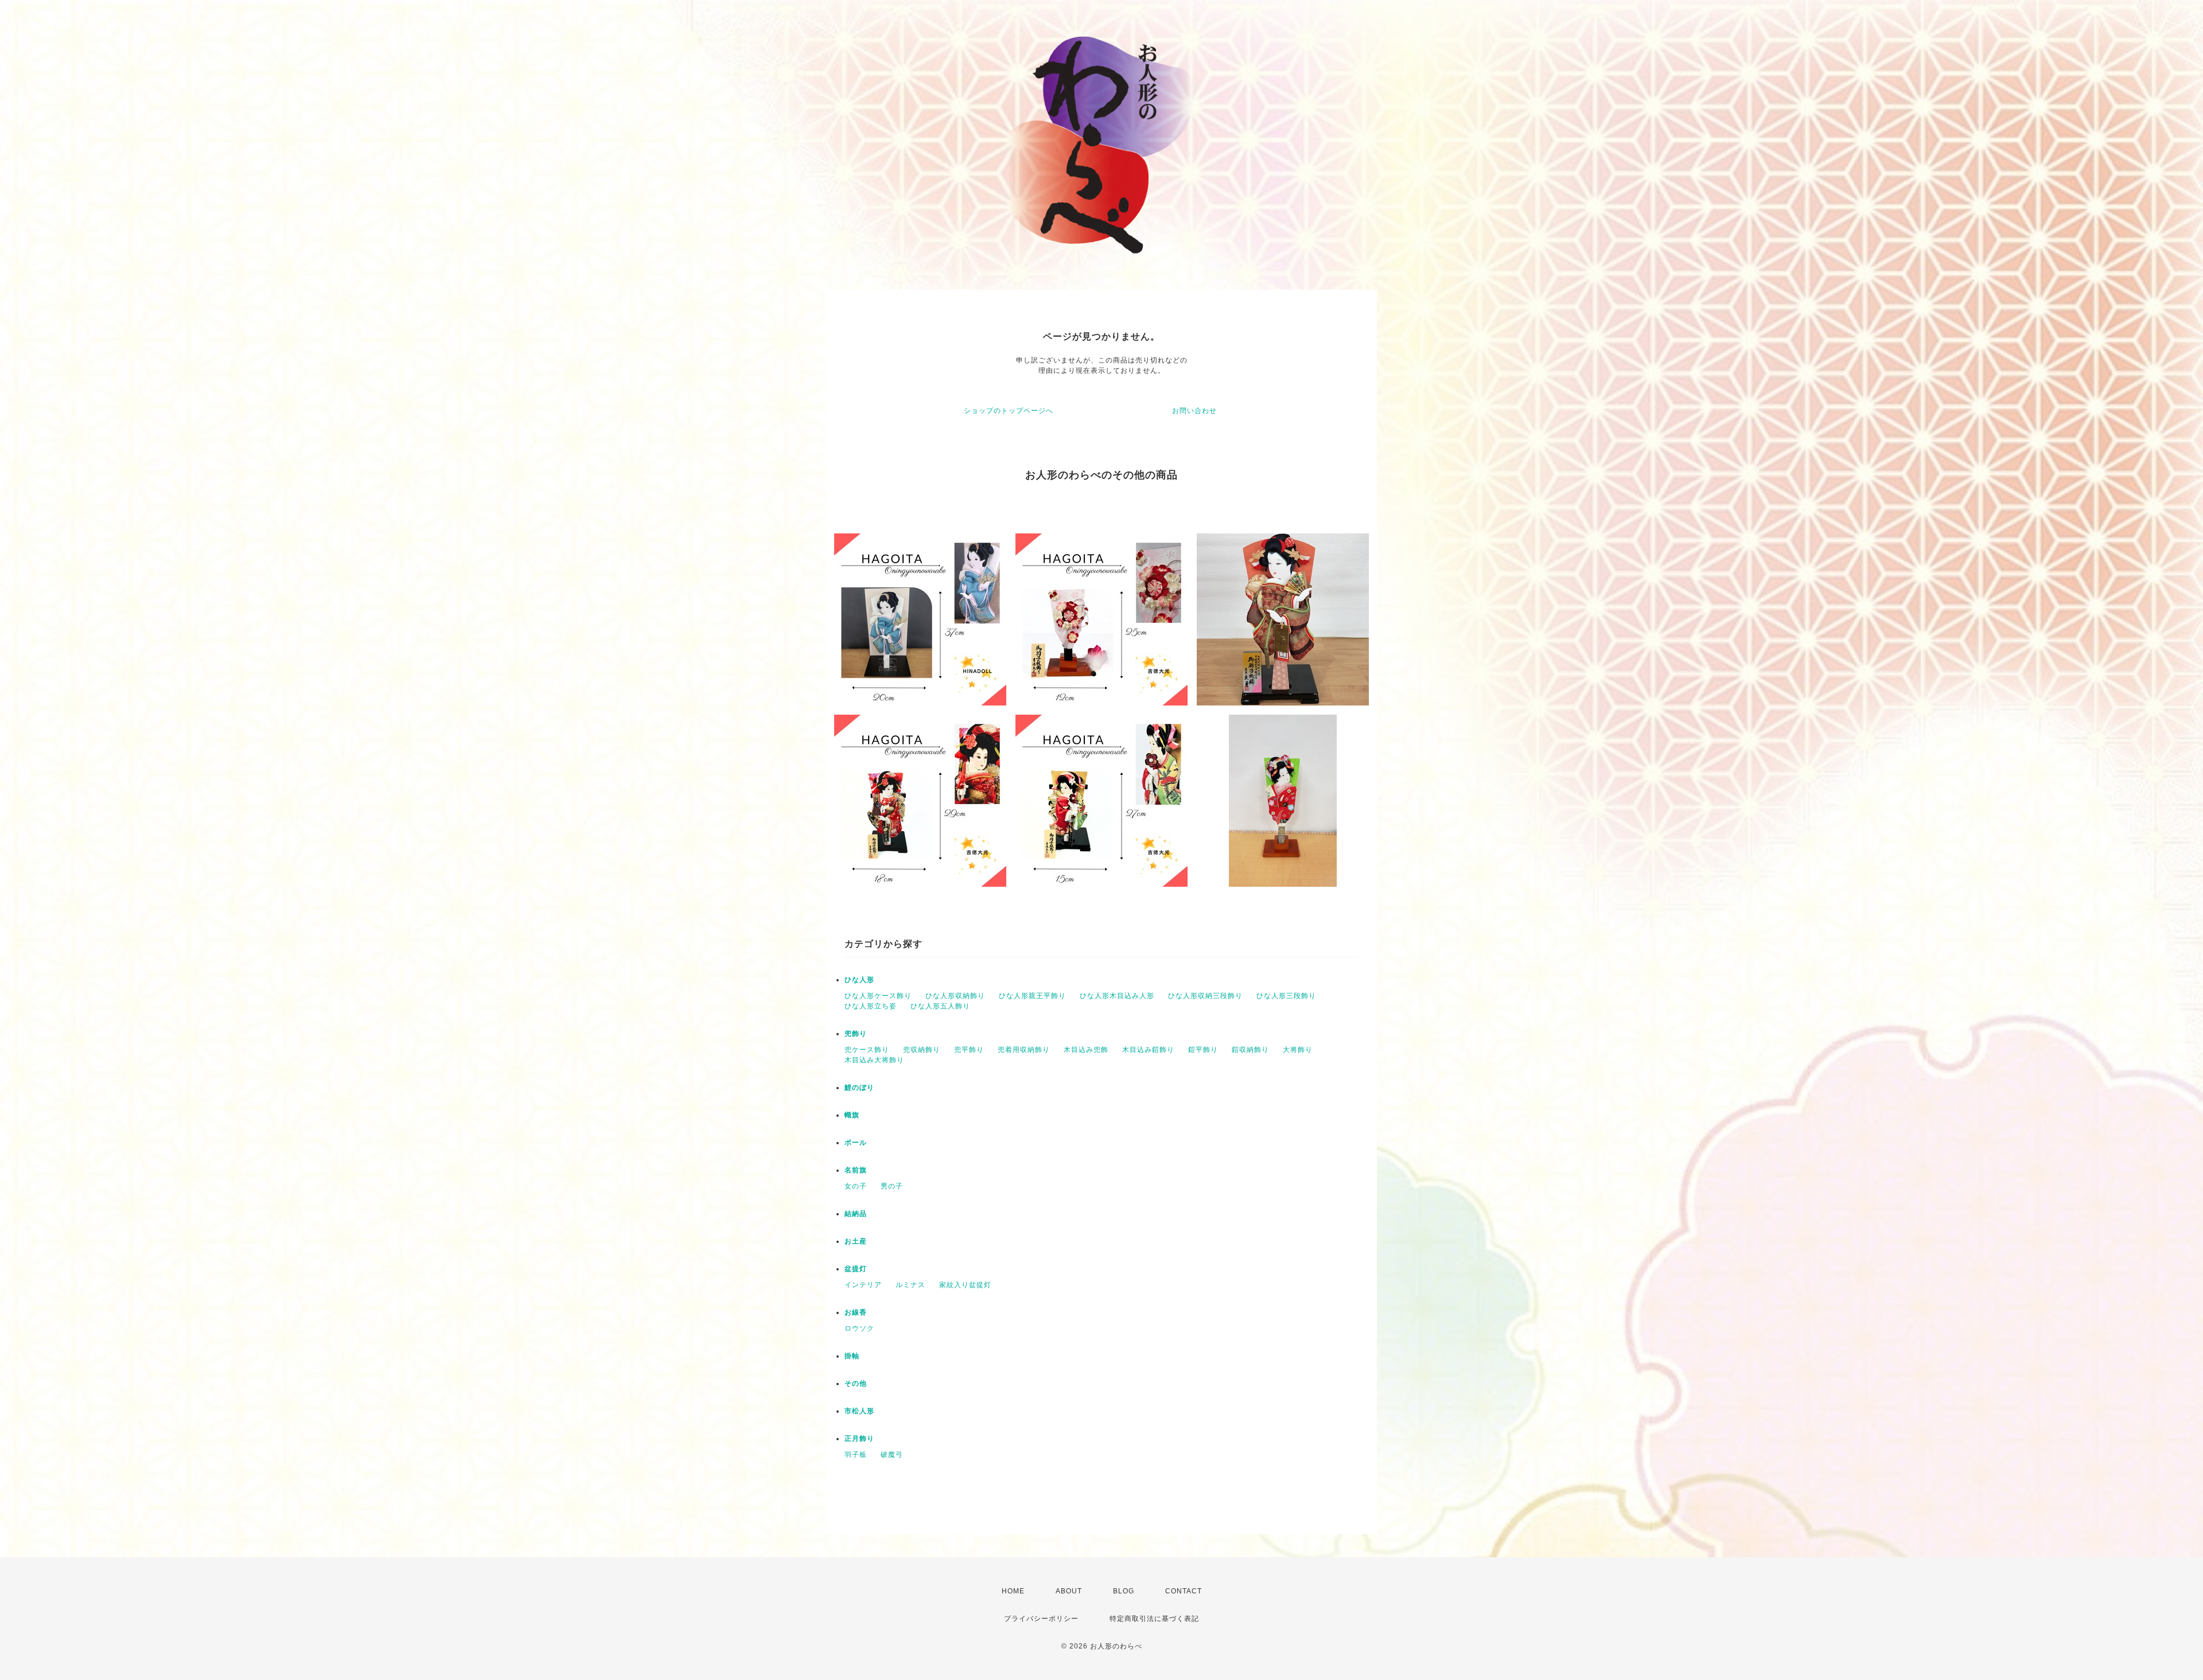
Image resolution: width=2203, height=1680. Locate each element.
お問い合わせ (1194, 411)
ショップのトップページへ (1009, 411)
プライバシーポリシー (1041, 1619)
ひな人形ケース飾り (878, 996)
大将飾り (1298, 1050)
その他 (856, 1383)
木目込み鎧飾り (1148, 1050)
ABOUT (1069, 1591)
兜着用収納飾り (1024, 1050)
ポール (856, 1143)
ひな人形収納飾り (955, 996)
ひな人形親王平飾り (1032, 996)
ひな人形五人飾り (940, 1006)
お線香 (856, 1312)
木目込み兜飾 (1086, 1050)
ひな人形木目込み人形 (1117, 996)
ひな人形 (859, 980)
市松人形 (859, 1411)
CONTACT (1184, 1591)
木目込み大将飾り (874, 1060)
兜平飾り (969, 1050)
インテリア (863, 1285)
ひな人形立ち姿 (871, 1006)
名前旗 (856, 1170)
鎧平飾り (1203, 1050)
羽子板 (856, 1455)
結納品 (856, 1214)
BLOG (1124, 1591)
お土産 (856, 1241)
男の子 (892, 1186)
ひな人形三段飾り (1286, 996)
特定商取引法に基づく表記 (1154, 1619)
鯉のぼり (859, 1087)
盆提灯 (856, 1269)
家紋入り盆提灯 (965, 1285)
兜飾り (856, 1034)
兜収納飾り (922, 1050)
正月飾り (859, 1439)
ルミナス (910, 1285)
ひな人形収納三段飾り (1205, 996)
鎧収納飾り (1250, 1050)
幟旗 (852, 1115)
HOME (1013, 1591)
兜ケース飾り (867, 1050)
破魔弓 (892, 1455)
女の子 (856, 1186)
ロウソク (859, 1328)
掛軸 (852, 1356)
